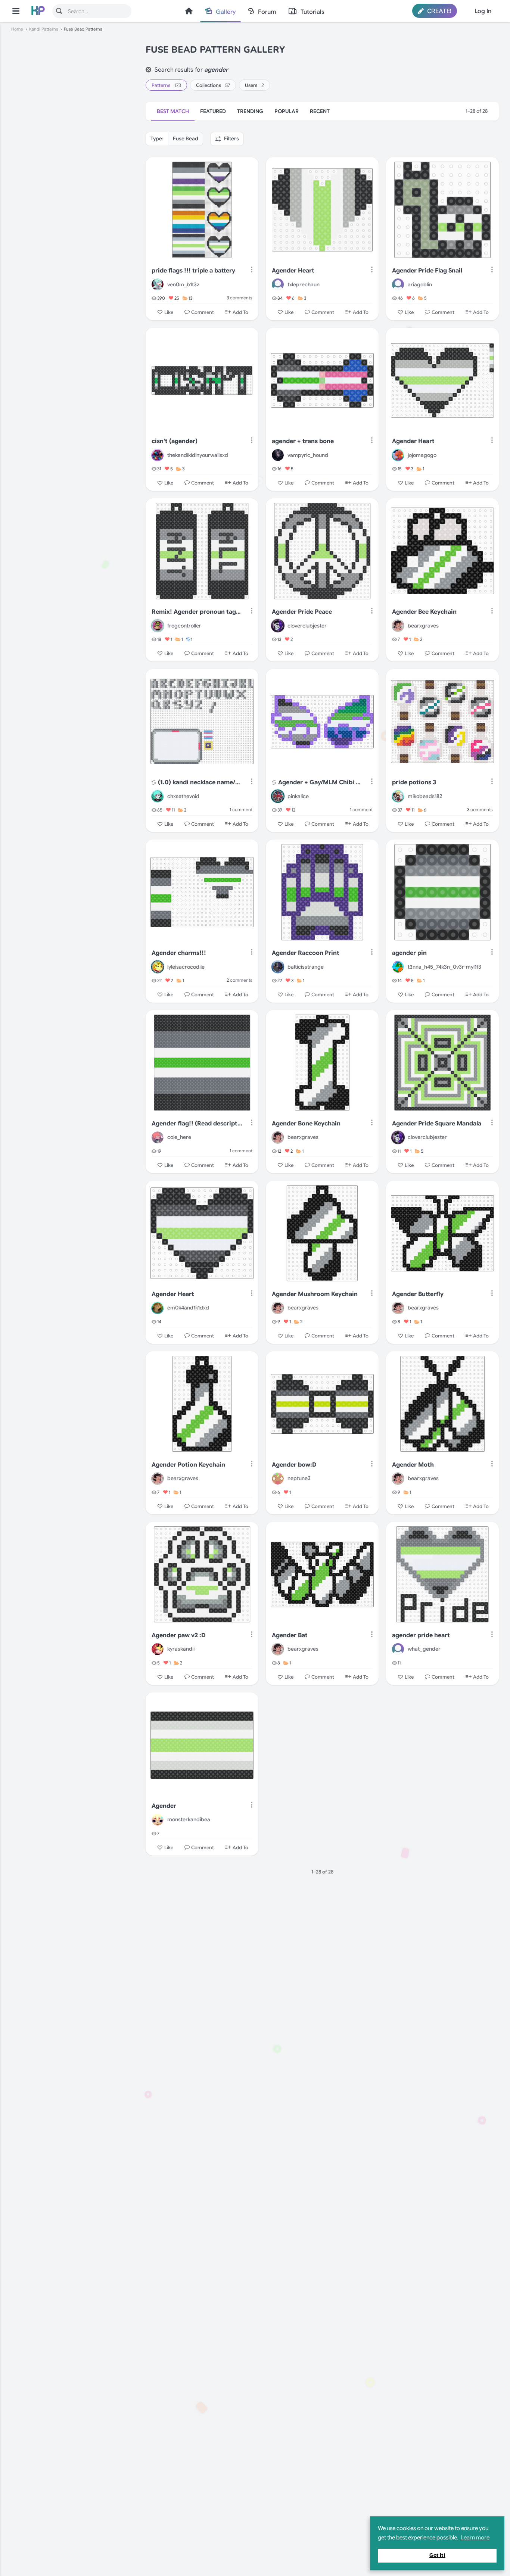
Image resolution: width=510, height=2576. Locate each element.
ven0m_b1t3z (183, 284)
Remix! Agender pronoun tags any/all (197, 612)
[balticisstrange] (278, 967)
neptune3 (299, 1478)
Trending (250, 111)
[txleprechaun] (278, 284)
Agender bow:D (294, 1465)
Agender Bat (290, 1635)
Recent (320, 111)
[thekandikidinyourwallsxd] (158, 455)
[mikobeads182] (398, 796)
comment (241, 809)
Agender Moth (413, 1465)
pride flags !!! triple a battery (193, 271)
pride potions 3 (414, 782)
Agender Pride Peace (302, 612)
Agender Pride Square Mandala (437, 1124)
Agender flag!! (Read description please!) (197, 1124)
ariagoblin (420, 284)
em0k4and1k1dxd (188, 1308)
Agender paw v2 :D (179, 1635)
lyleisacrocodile (186, 967)
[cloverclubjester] (278, 626)
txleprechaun (304, 284)
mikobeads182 (425, 796)
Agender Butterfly (418, 1294)
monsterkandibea (189, 1819)
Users (254, 85)
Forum (267, 12)
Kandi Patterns (43, 29)
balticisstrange (306, 967)
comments (240, 298)
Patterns (166, 85)
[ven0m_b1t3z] (158, 284)
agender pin (409, 953)
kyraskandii (181, 1649)
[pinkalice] (278, 796)
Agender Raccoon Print (306, 953)
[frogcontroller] (158, 626)
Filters (231, 138)
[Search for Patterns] (59, 11)
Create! (439, 11)
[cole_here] (158, 1137)
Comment (203, 312)
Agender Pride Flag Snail (427, 271)
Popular (287, 111)
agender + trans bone (303, 441)
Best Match (173, 111)
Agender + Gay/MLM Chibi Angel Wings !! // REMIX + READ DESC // (320, 782)
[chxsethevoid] (158, 796)
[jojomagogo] (398, 455)
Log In (483, 11)
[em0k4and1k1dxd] (158, 1308)
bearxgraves (423, 626)
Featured (213, 111)
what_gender (424, 1649)
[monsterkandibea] (158, 1820)
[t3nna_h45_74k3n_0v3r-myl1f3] (398, 967)
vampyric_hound (308, 455)
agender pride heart (421, 1635)
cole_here (179, 1137)
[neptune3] (278, 1479)
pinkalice (298, 796)
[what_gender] (398, 1649)
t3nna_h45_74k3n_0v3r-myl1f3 (444, 967)
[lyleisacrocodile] (158, 967)
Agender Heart (293, 271)
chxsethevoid (183, 796)
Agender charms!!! (179, 953)
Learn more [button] (475, 2538)
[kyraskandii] (158, 1649)
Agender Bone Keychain (306, 1124)
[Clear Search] (148, 70)
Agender (164, 1806)
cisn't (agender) (175, 441)
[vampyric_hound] (278, 455)
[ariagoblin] (398, 284)
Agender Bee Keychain (424, 612)
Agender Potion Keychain (188, 1465)
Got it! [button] (437, 2555)
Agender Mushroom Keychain (315, 1294)
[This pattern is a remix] (154, 783)
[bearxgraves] (398, 626)
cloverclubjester (307, 626)
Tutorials (312, 12)
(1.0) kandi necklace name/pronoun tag (200, 782)
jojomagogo (422, 455)
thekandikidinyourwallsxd (198, 455)
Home (189, 11)
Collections (213, 85)
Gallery (226, 12)
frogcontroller (184, 626)
